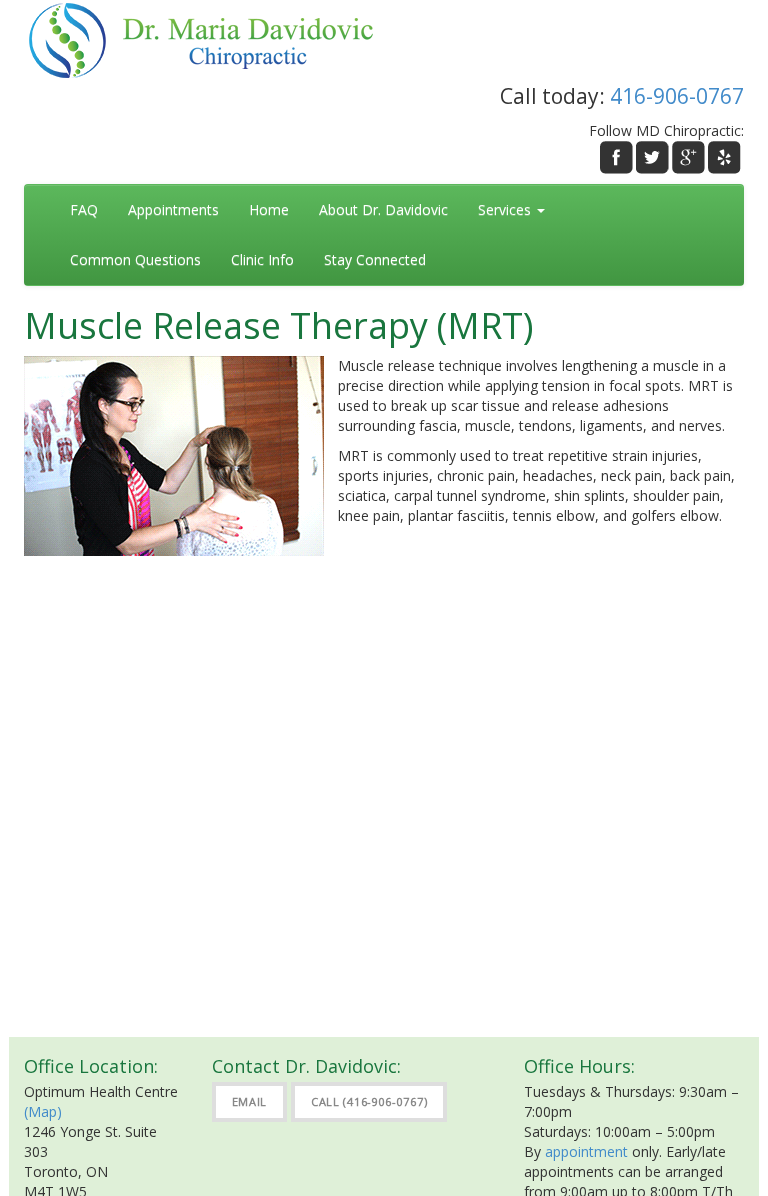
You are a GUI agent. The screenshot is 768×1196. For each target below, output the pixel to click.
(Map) (43, 1111)
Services (506, 209)
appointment (586, 1151)
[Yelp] (724, 157)
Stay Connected (375, 259)
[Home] (211, 38)
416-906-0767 (677, 96)
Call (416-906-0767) (369, 1101)
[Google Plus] (688, 157)
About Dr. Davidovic (383, 209)
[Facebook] (616, 157)
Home (269, 209)
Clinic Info (262, 259)
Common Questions (135, 259)
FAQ (84, 209)
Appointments (173, 209)
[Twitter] (652, 157)
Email (250, 1101)
